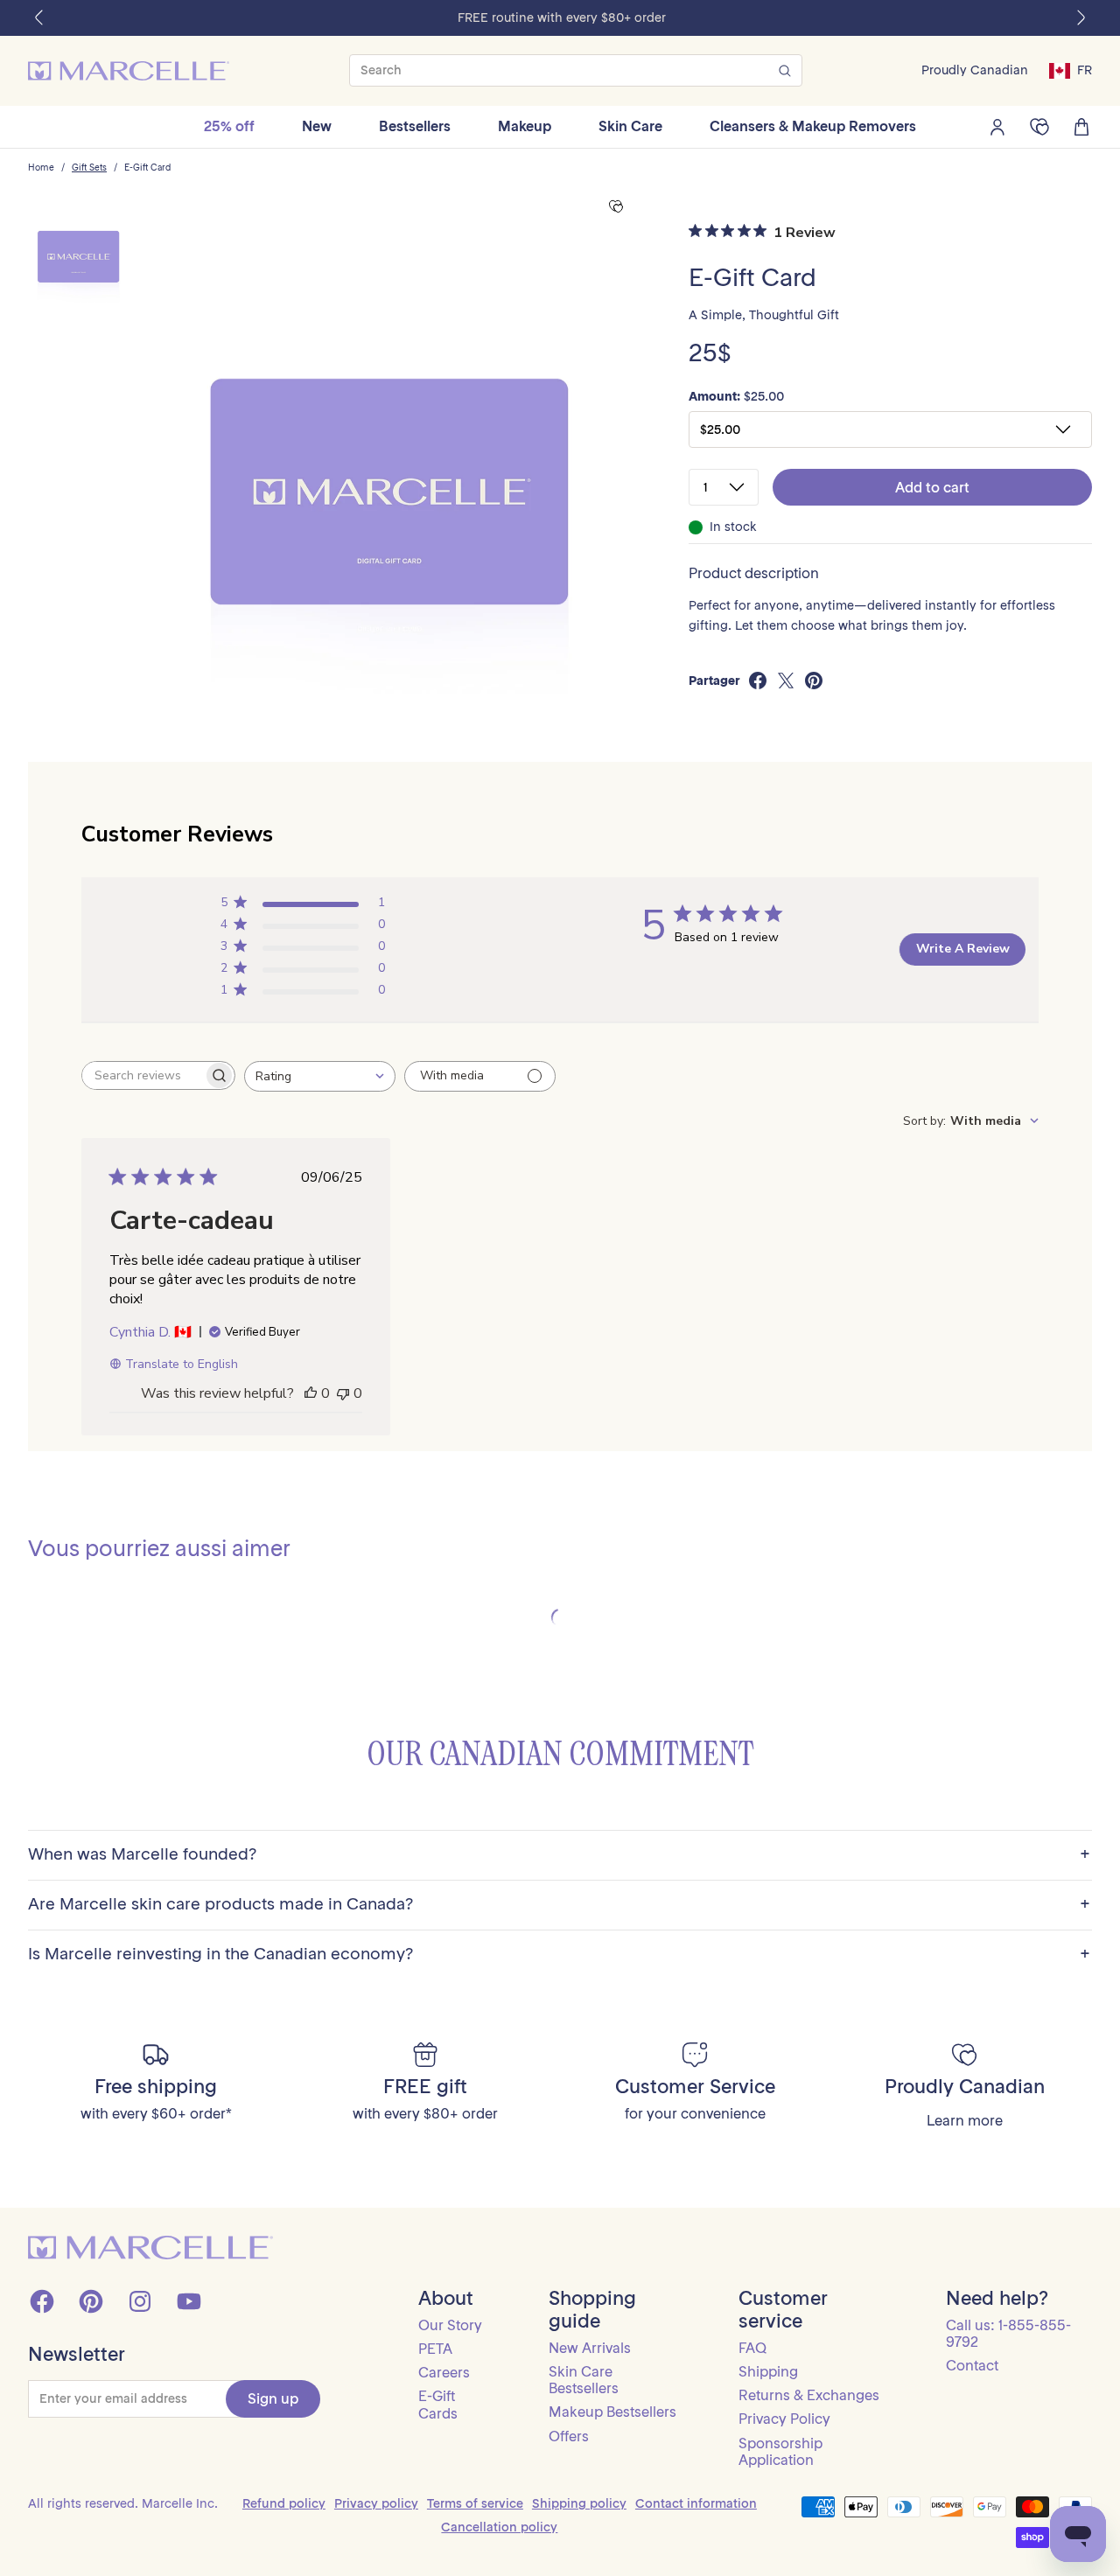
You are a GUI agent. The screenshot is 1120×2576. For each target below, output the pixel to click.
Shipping (768, 2371)
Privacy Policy (784, 2419)
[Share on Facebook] (758, 681)
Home (41, 168)
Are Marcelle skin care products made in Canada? (559, 1905)
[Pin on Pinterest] (814, 681)
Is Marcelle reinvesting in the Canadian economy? (559, 1955)
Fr (1085, 70)
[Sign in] (997, 127)
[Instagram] (140, 2301)
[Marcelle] (129, 71)
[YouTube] (189, 2301)
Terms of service (475, 2503)
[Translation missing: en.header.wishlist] (1039, 127)
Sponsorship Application (780, 2451)
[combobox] (320, 1076)
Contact (972, 2365)
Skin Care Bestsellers (584, 2380)
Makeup (525, 126)
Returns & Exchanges (809, 2395)
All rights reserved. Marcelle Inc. (123, 2503)
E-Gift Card (147, 168)
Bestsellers (415, 126)
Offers (569, 2436)
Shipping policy (579, 2503)
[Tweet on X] (786, 681)
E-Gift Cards (438, 2404)
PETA (435, 2349)
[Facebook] (42, 2301)
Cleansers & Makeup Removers (813, 126)
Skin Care (630, 126)
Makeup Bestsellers (612, 2412)
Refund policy (284, 2503)
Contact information (696, 2503)
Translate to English (182, 1364)
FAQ (752, 2348)
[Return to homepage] (150, 2248)
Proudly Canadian (975, 70)
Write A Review (963, 949)
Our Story (450, 2325)
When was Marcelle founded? (559, 1855)
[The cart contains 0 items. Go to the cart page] (1081, 127)
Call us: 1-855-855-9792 (1008, 2333)
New (317, 126)
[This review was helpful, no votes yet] (311, 1393)
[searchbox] (143, 1075)
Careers (444, 2372)
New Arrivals (590, 2348)
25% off (229, 126)
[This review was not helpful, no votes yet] (343, 1393)
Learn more (965, 2121)
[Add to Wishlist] (616, 207)
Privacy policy (376, 2503)
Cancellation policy (499, 2527)
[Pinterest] (91, 2301)
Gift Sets (89, 168)
